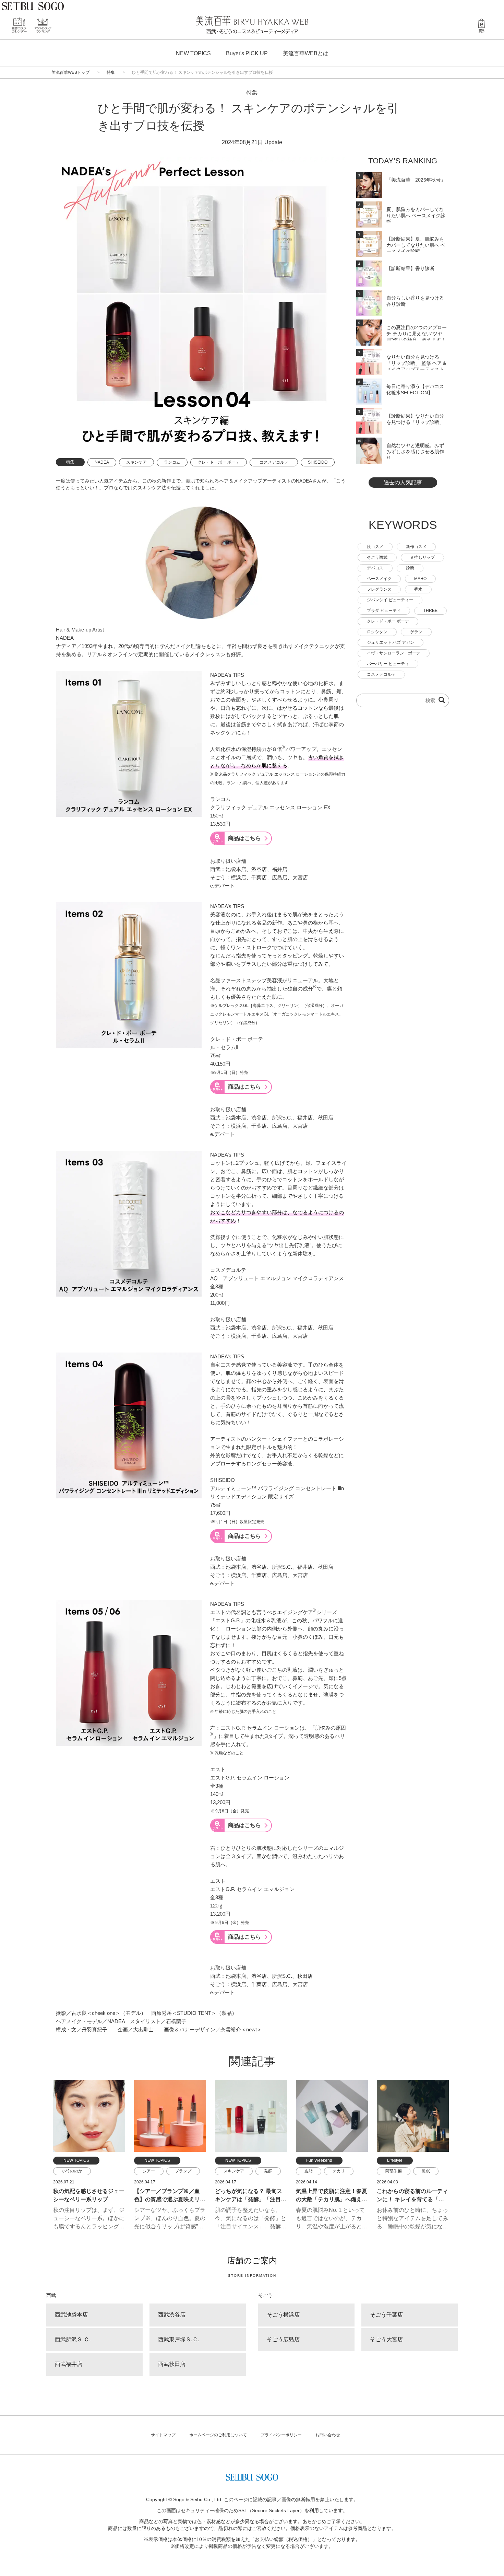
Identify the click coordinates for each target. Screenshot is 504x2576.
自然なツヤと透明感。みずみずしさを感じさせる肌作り (415, 451)
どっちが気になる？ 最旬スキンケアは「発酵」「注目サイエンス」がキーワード (251, 2199)
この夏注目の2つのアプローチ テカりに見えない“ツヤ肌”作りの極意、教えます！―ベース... (417, 333)
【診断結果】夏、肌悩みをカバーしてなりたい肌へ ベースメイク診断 (416, 244)
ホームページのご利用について (218, 2435)
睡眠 (426, 2171)
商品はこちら (244, 838)
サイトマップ (163, 2435)
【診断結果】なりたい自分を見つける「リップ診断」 (415, 419)
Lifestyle (395, 2160)
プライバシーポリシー (281, 2435)
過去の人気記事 (403, 482)
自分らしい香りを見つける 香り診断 (415, 301)
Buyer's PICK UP (247, 53)
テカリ (339, 2171)
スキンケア (234, 2171)
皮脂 (309, 2171)
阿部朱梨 (394, 2171)
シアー (149, 2171)
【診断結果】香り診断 (410, 268)
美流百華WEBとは (306, 53)
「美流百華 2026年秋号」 (416, 180)
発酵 (268, 2171)
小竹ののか (72, 2171)
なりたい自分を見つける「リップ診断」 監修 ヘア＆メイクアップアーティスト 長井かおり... (417, 362)
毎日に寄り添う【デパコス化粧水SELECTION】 (415, 390)
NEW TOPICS (193, 53)
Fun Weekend (319, 2160)
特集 (111, 72)
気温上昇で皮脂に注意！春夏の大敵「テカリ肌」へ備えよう (332, 2199)
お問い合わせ (328, 2435)
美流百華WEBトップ (70, 72)
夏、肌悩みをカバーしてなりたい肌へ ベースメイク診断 (416, 214)
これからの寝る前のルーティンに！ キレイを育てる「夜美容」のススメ (412, 2199)
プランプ (183, 2171)
